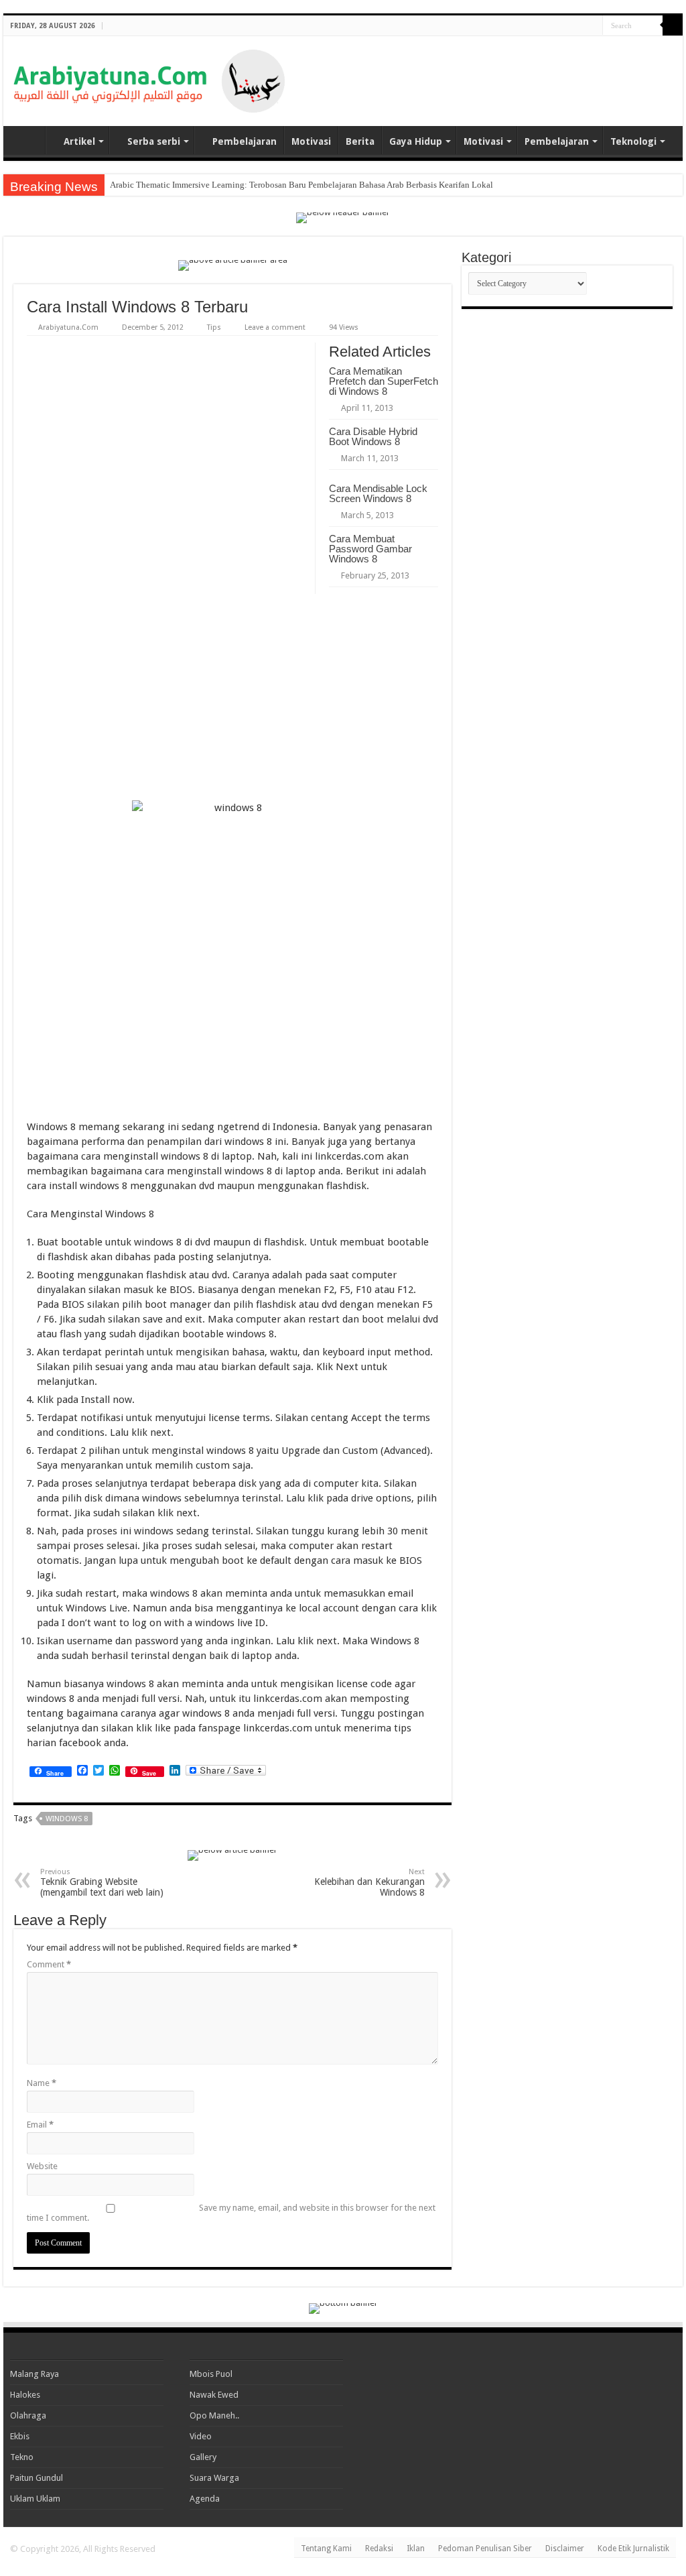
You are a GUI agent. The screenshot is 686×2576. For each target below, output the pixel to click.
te (113, 185)
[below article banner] (232, 1854)
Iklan (416, 2549)
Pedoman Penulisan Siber (485, 2549)
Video (201, 2436)
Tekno (22, 2457)
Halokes (25, 2395)
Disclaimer (565, 2549)
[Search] (673, 25)
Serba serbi (154, 141)
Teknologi (633, 141)
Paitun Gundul (37, 2478)
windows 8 (67, 1819)
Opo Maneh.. (214, 2415)
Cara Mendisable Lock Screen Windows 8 (378, 493)
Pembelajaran (245, 141)
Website (42, 2166)
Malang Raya (35, 2374)
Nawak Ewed (214, 2395)
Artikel (79, 141)
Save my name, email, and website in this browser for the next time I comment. (231, 2213)
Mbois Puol (211, 2374)
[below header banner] (343, 217)
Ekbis (20, 2436)
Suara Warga (214, 2478)
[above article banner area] (233, 264)
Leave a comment (275, 327)
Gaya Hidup (416, 141)
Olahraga (28, 2415)
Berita (360, 141)
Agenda (205, 2499)
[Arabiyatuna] (149, 78)
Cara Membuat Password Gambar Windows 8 (370, 549)
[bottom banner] (343, 2308)
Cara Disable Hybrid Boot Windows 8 (373, 436)
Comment (49, 1964)
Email (40, 2125)
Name (42, 2083)
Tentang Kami (326, 2549)
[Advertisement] (516, 70)
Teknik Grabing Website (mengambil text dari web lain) (102, 1883)
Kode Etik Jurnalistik (633, 2549)
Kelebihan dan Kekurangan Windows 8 (369, 1883)
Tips (214, 327)
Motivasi (311, 141)
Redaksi (379, 2549)
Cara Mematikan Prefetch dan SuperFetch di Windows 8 (384, 381)
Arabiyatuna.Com (68, 327)
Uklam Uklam (35, 2499)
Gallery (203, 2457)
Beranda (27, 140)
